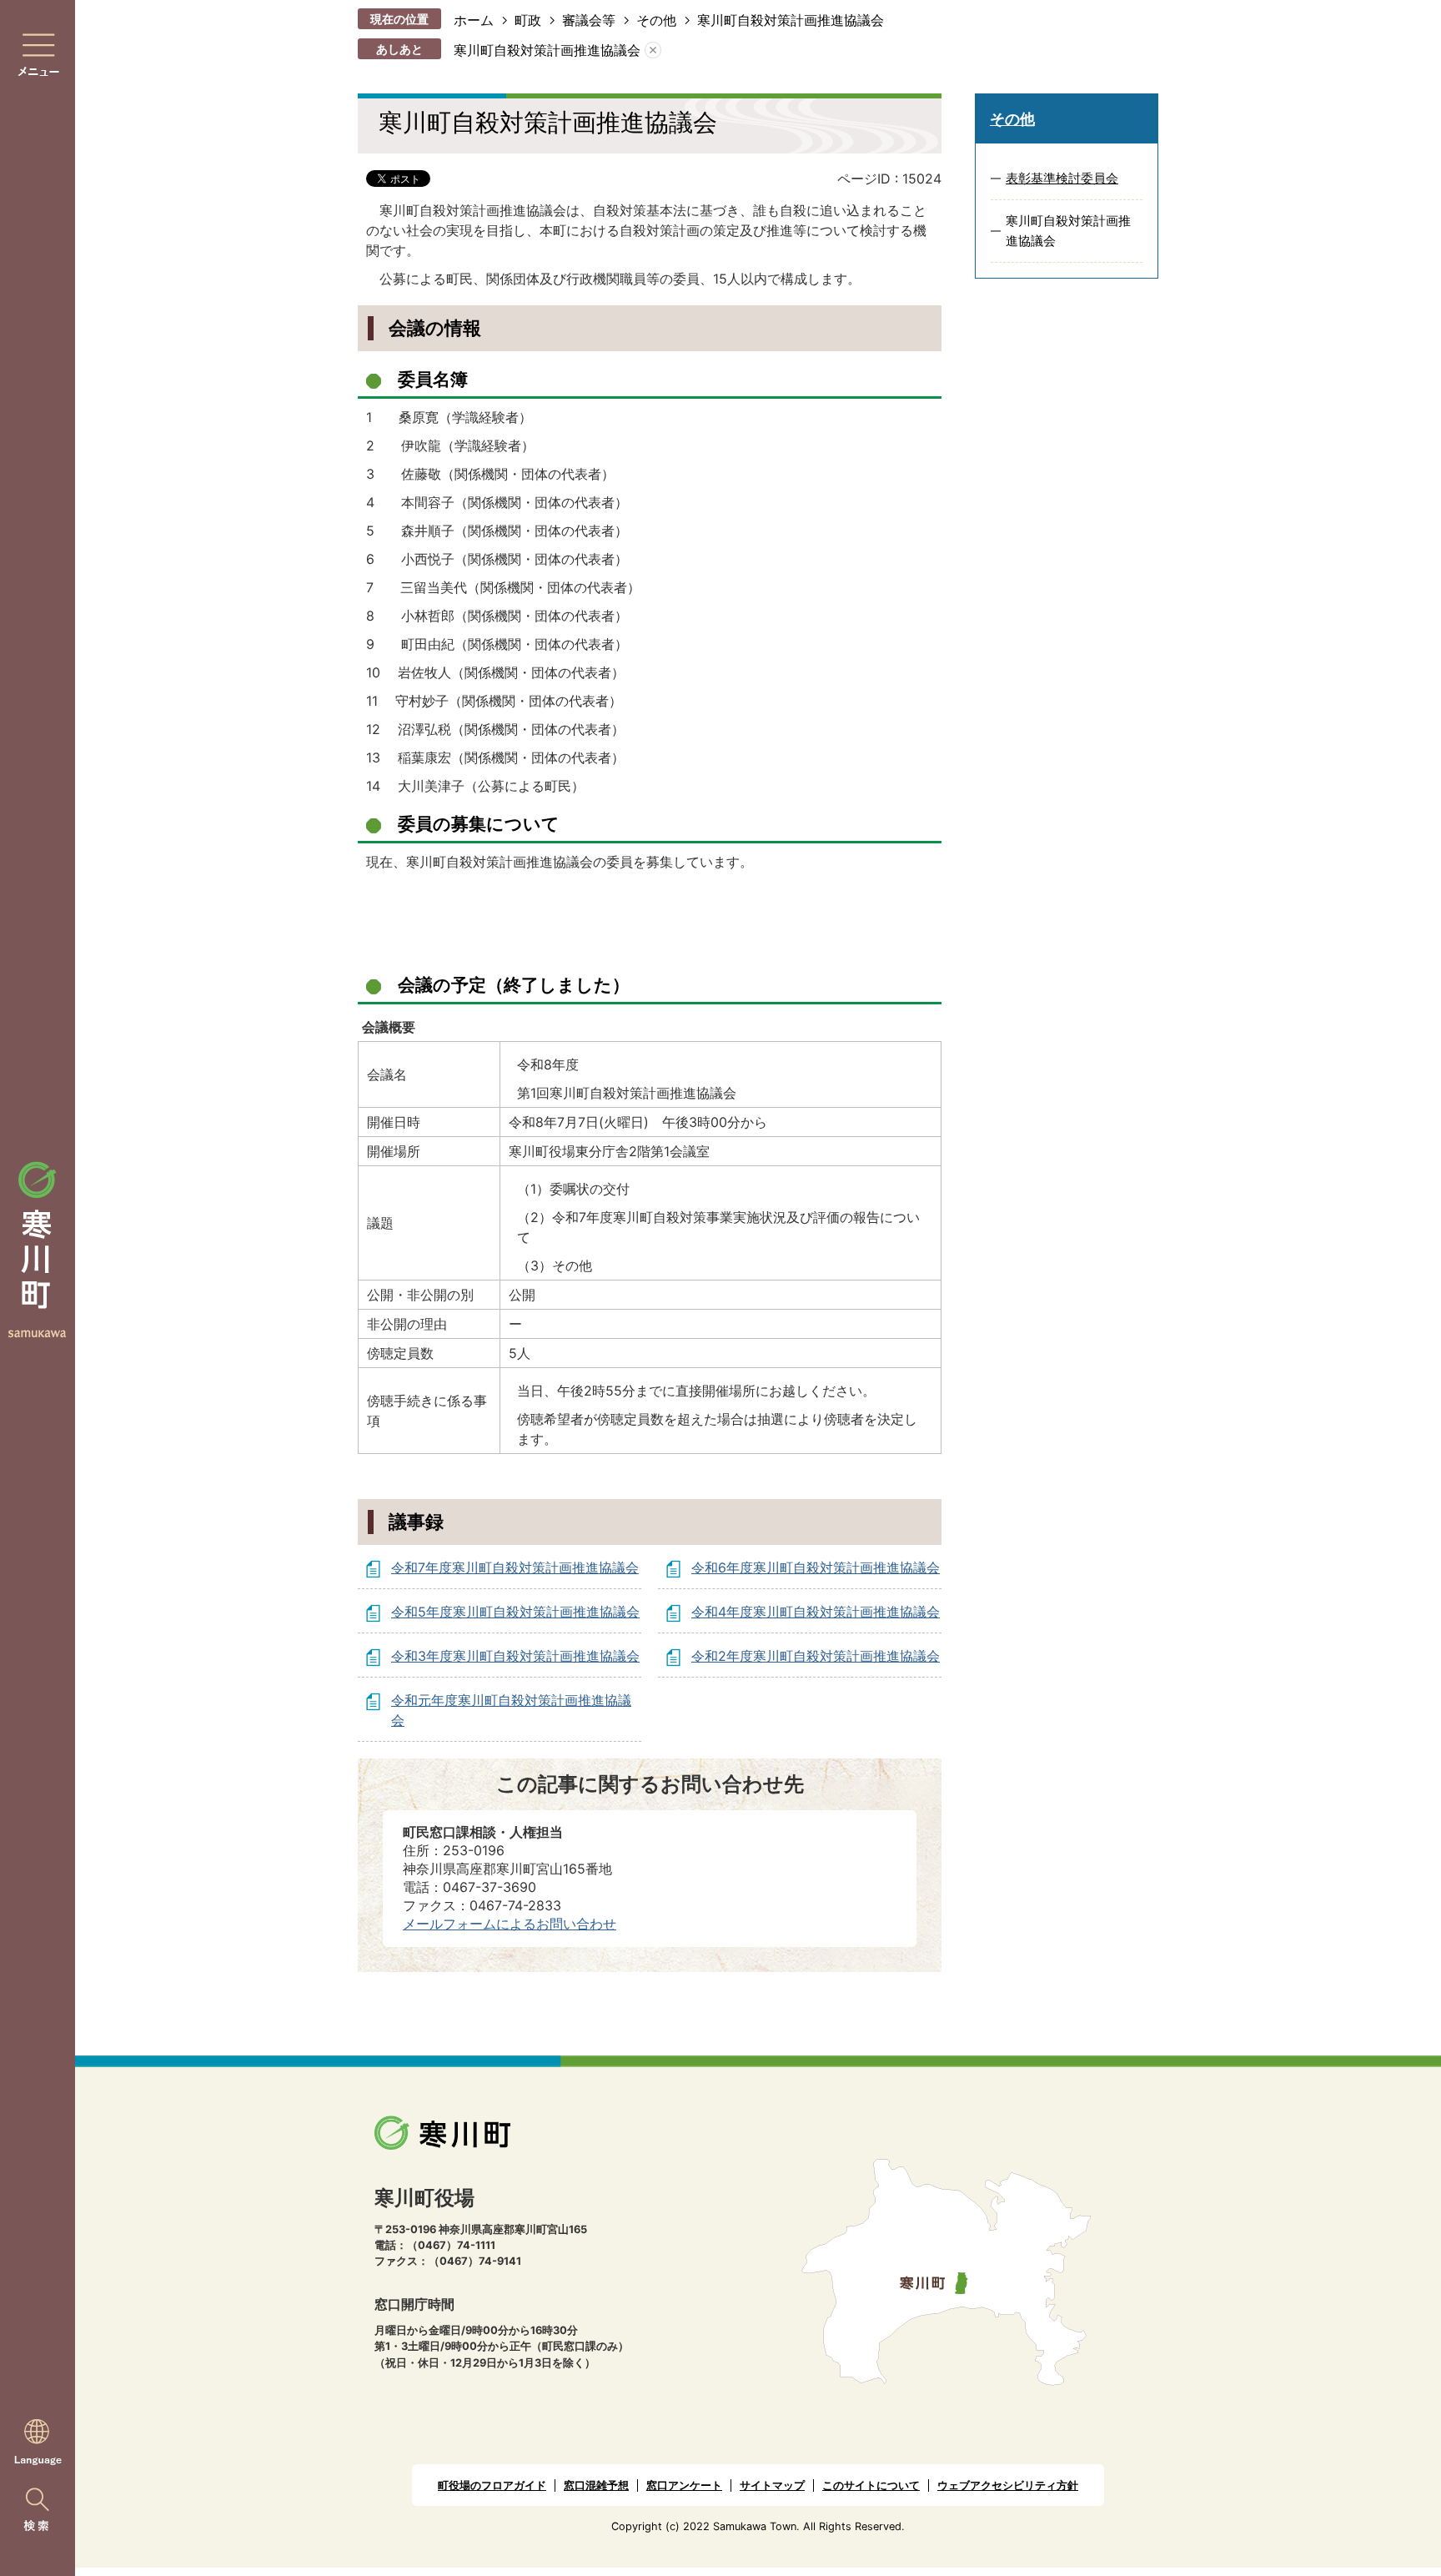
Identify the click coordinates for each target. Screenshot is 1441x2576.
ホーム (474, 20)
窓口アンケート (684, 2485)
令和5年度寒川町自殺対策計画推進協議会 (515, 1612)
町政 (528, 20)
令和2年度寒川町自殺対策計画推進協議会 (816, 1656)
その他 (656, 20)
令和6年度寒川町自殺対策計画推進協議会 (816, 1567)
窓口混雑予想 (596, 2485)
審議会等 (589, 20)
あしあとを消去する (653, 50)
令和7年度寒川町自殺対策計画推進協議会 (515, 1567)
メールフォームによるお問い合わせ (510, 1924)
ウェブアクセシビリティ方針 (1008, 2485)
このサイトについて (871, 2485)
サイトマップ (772, 2485)
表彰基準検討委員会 (1062, 178)
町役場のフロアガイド (492, 2485)
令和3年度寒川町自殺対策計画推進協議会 (515, 1656)
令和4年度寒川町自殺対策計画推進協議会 (816, 1612)
